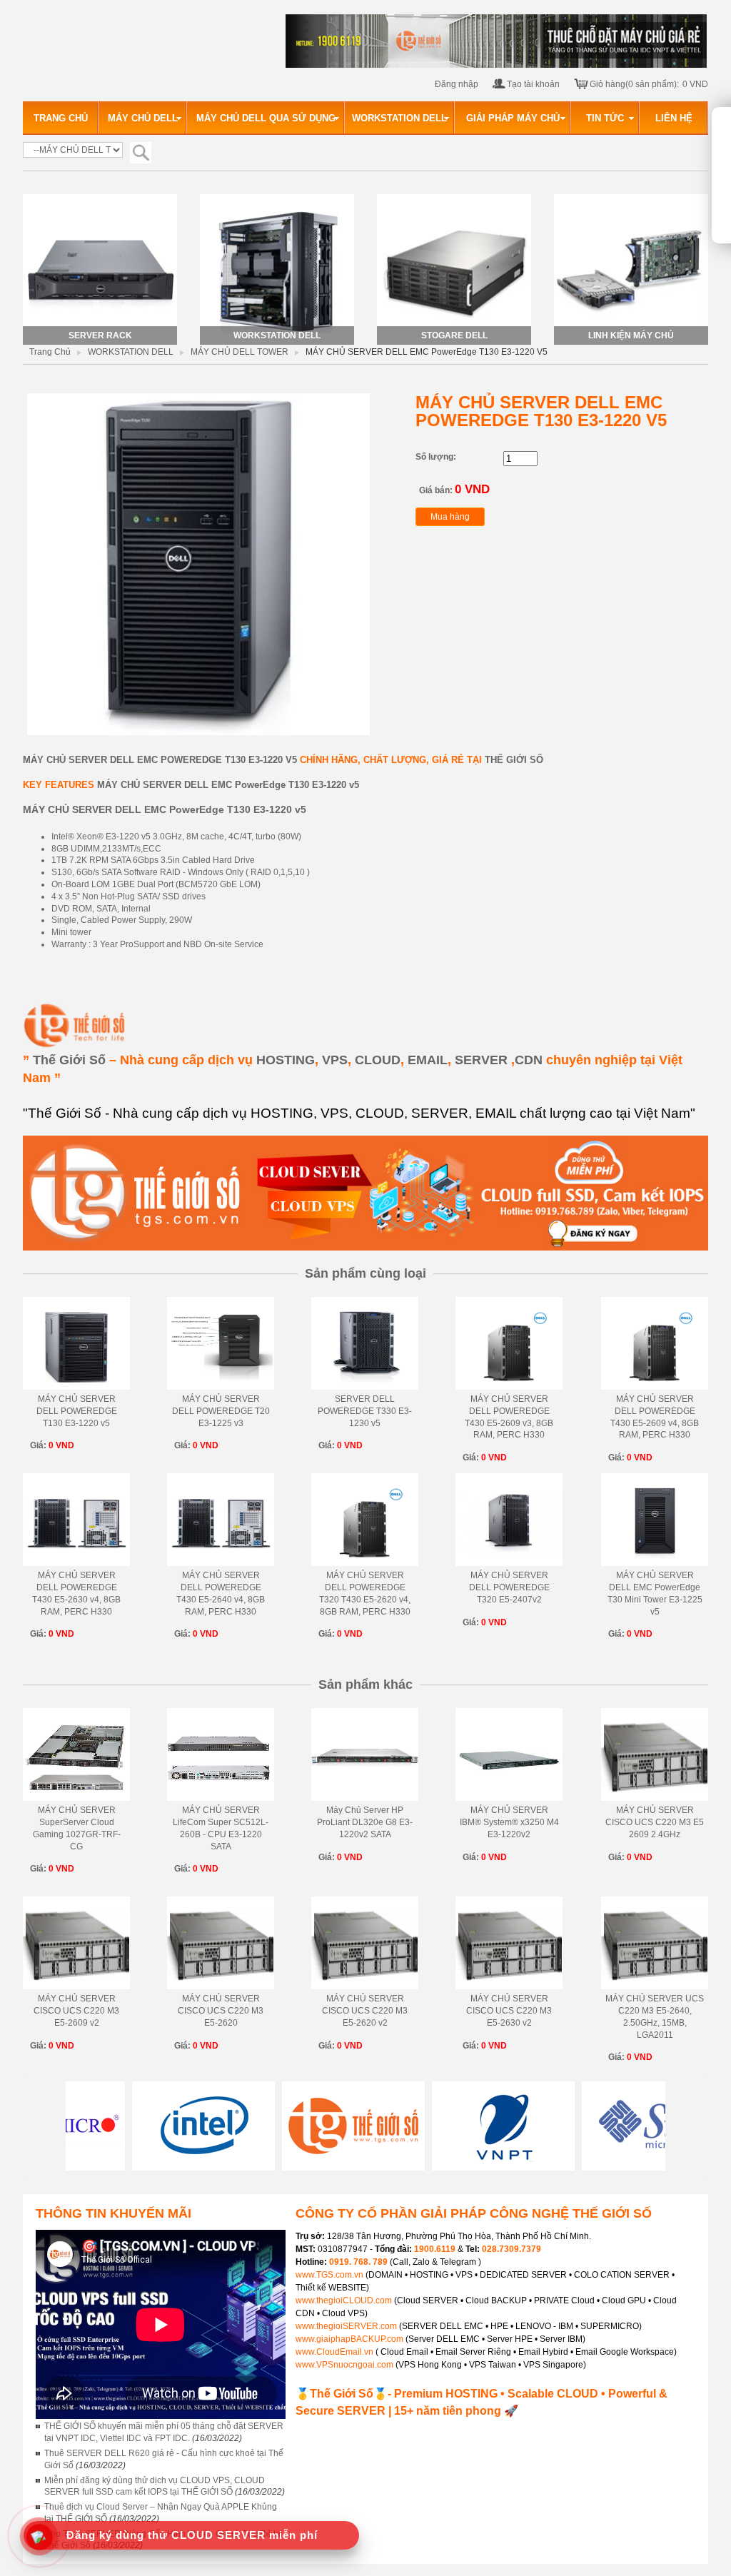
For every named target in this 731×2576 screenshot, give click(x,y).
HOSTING (286, 1060)
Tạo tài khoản (533, 84)
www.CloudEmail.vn (334, 2352)
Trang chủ (50, 352)
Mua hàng (450, 517)
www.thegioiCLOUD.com (344, 2300)
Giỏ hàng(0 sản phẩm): (634, 84)
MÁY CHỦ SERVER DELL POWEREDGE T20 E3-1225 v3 (221, 1411)
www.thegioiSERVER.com (346, 2326)
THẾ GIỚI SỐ (514, 760)
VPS (335, 1060)
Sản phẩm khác (365, 1684)
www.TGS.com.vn (331, 2275)
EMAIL (428, 1060)
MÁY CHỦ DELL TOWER (240, 352)
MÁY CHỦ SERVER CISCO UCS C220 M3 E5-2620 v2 (365, 2011)
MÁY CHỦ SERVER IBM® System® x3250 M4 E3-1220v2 (509, 1822)
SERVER (481, 1060)
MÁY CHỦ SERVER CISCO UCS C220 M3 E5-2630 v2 (509, 2011)
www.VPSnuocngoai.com (344, 2365)
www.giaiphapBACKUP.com (349, 2339)
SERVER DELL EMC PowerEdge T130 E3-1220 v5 (183, 760)
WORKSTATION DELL (131, 352)
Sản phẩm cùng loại (365, 1273)
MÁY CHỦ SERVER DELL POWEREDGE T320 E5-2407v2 (509, 1587)
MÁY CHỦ (44, 760)
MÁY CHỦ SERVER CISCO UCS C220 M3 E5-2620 (221, 2011)
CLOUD (378, 1060)
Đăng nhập (457, 84)
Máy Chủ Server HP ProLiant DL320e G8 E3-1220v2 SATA (365, 1822)
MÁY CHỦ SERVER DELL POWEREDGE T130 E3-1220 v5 (77, 1411)
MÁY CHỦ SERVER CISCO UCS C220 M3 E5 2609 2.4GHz (655, 1822)
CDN (529, 1060)
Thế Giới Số (69, 1060)
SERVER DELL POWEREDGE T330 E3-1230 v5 (365, 1411)
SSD (171, 896)
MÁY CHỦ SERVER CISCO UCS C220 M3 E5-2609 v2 (76, 2011)
